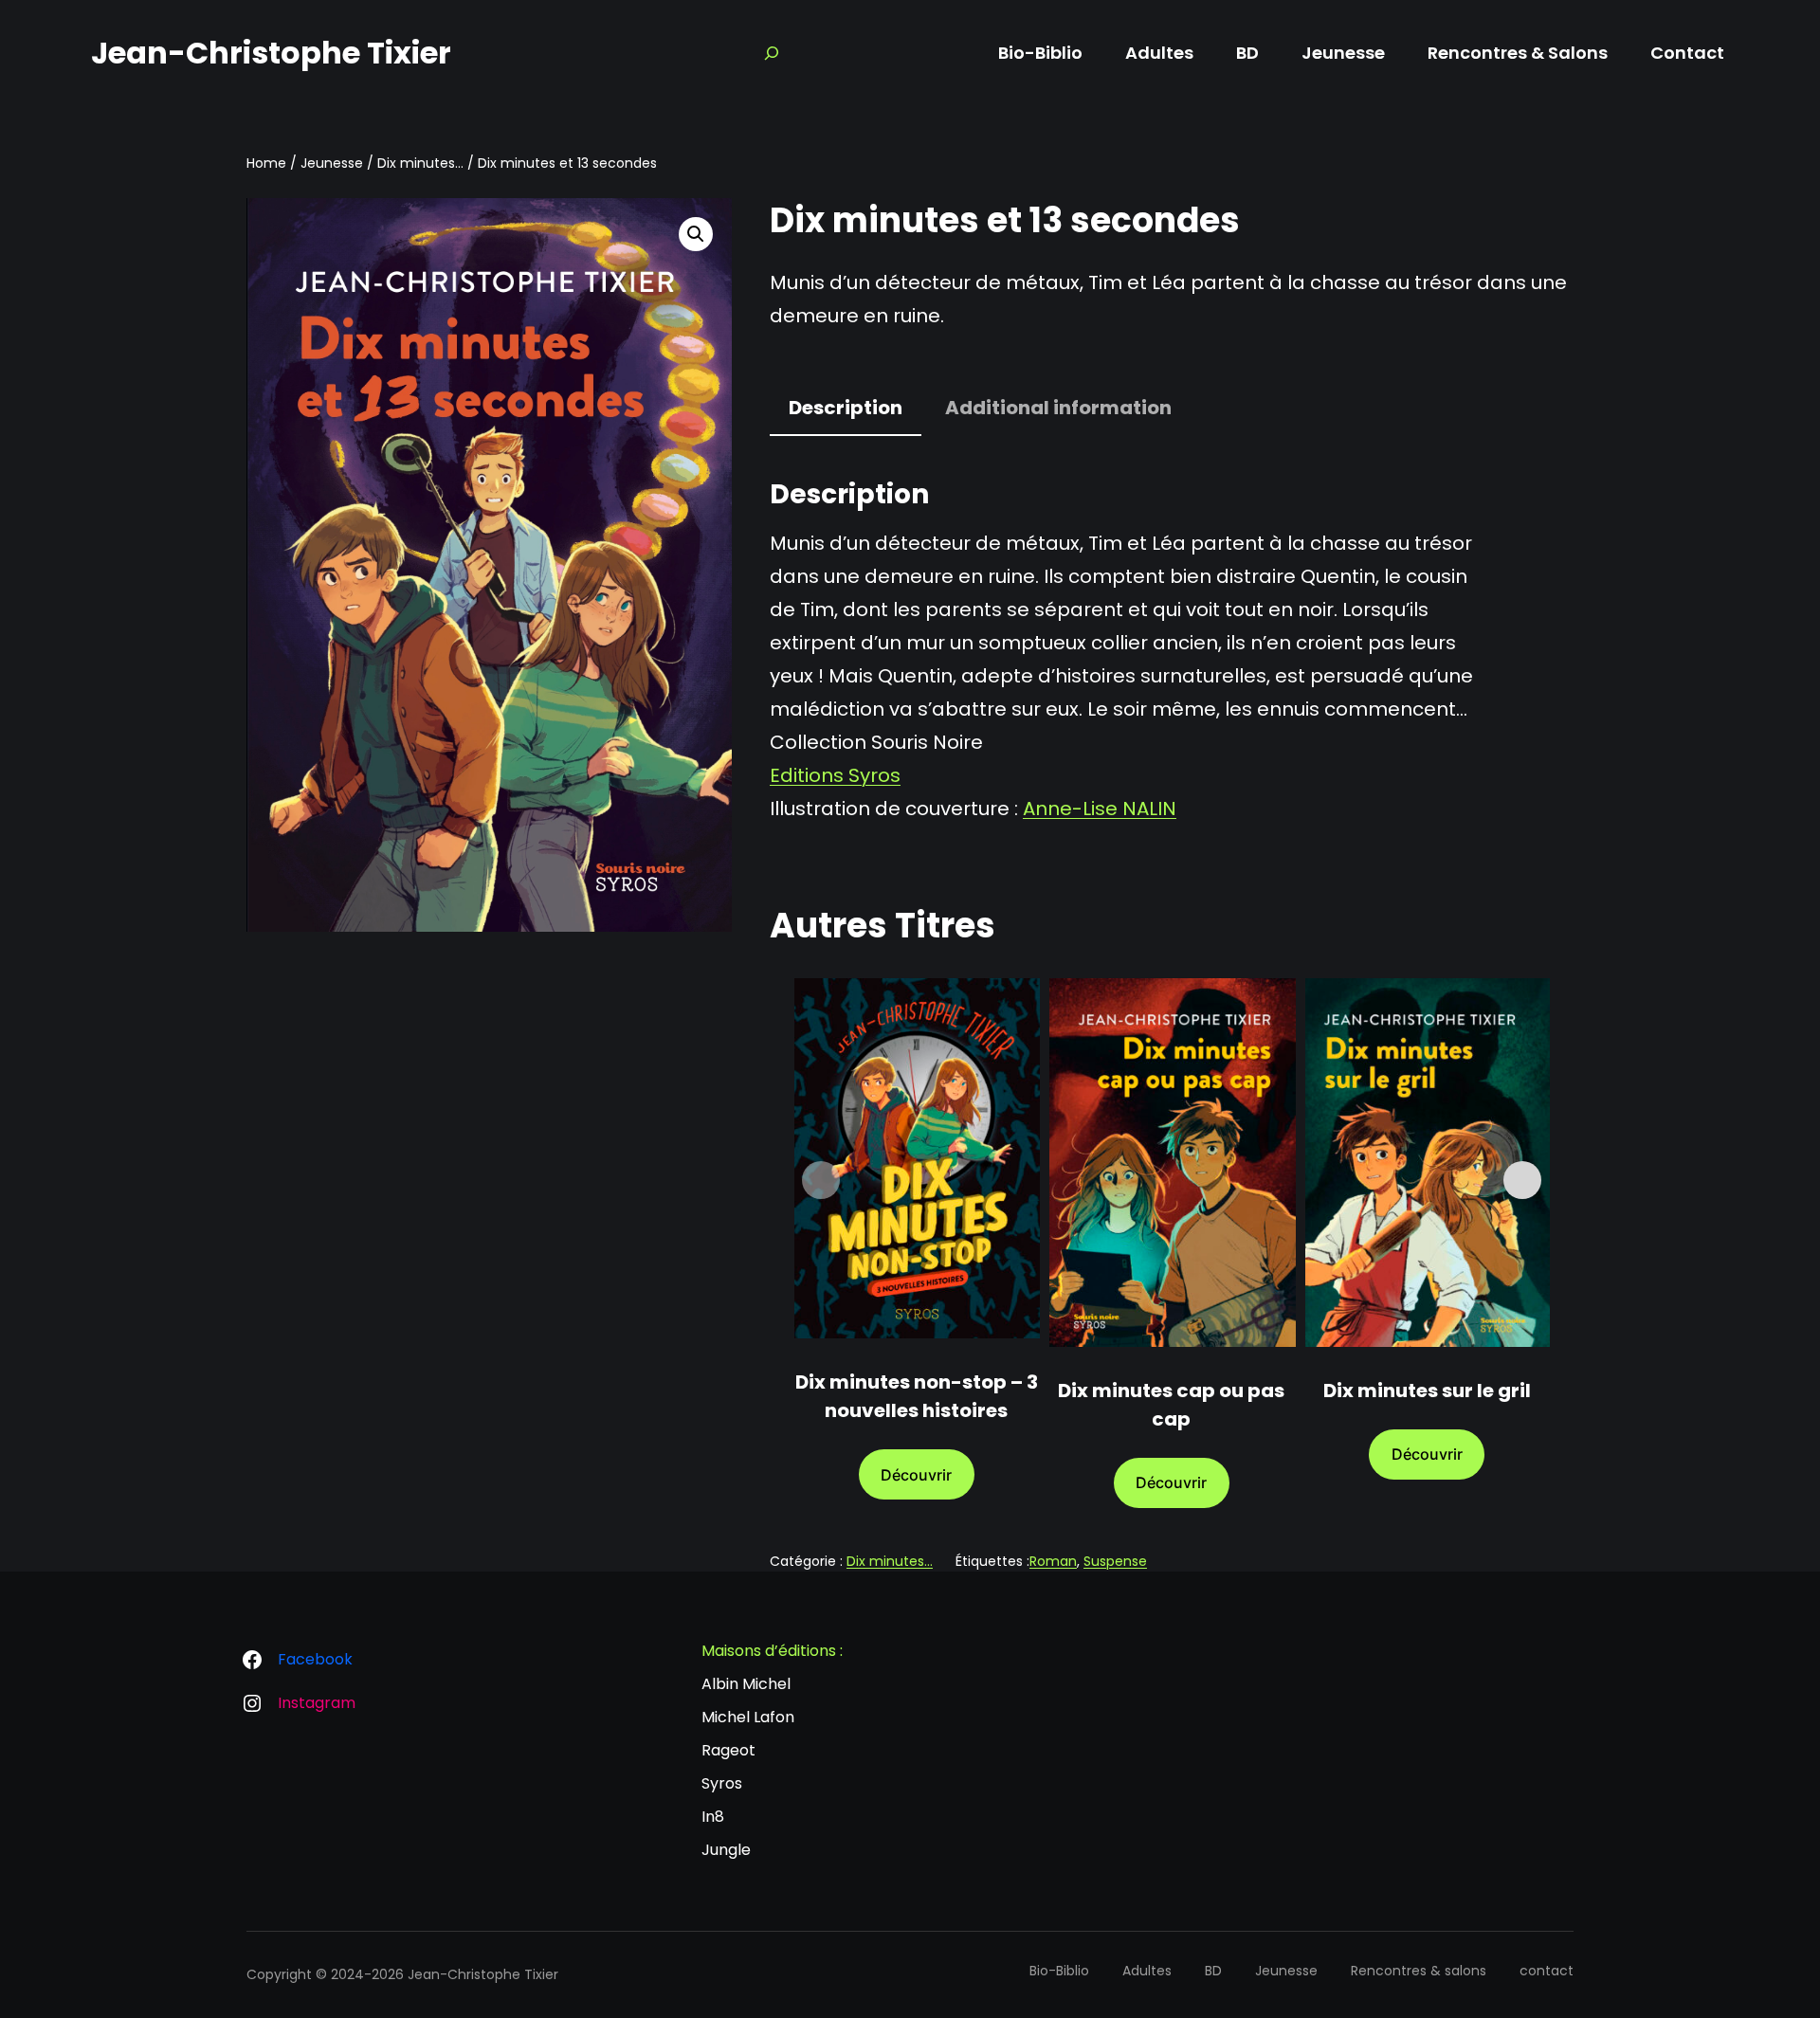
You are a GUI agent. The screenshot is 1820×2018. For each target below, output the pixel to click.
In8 (713, 1817)
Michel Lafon (748, 1717)
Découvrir (916, 1475)
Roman (1053, 1561)
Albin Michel (746, 1684)
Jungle (726, 1850)
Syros (722, 1783)
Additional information (1058, 408)
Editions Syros (835, 775)
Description (846, 408)
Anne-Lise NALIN (1100, 809)
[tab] (846, 409)
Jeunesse (332, 163)
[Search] (772, 53)
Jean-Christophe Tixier (271, 53)
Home (266, 163)
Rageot (728, 1750)
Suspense (1115, 1561)
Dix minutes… (420, 163)
